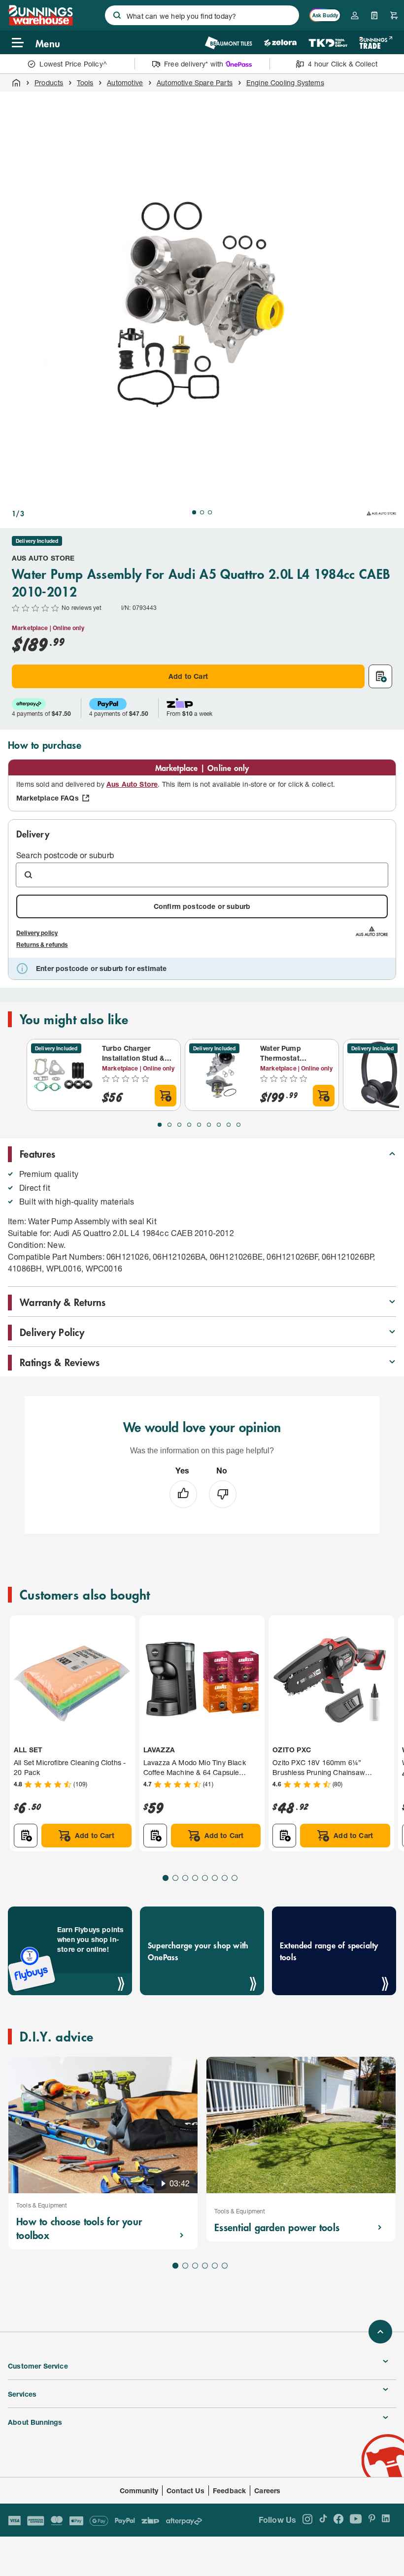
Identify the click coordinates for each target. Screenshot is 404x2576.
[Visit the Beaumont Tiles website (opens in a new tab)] (228, 43)
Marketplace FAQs (48, 798)
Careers (267, 2491)
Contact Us (185, 2491)
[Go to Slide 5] (199, 1125)
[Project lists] (374, 15)
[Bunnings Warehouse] (40, 22)
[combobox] (202, 15)
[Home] (16, 83)
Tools (85, 83)
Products (49, 83)
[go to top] (380, 2332)
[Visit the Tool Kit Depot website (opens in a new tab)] (328, 43)
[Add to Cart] (166, 1096)
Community (139, 2491)
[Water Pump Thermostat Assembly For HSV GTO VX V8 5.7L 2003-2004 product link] (221, 1075)
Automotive (125, 83)
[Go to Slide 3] (210, 512)
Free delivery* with (194, 64)
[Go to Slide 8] (229, 1125)
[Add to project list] (380, 676)
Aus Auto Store (43, 558)
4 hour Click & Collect (343, 64)
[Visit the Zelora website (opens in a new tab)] (280, 43)
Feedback (229, 2491)
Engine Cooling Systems (285, 83)
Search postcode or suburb (65, 855)
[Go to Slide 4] (189, 1125)
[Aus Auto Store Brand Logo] (381, 513)
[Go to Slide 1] (194, 512)
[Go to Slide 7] (219, 1125)
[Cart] (394, 15)
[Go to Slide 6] (209, 1125)
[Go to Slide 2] (202, 512)
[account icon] (355, 15)
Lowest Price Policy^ (73, 64)
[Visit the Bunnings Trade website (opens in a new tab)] (376, 43)
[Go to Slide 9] (238, 1125)
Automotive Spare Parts (195, 83)
